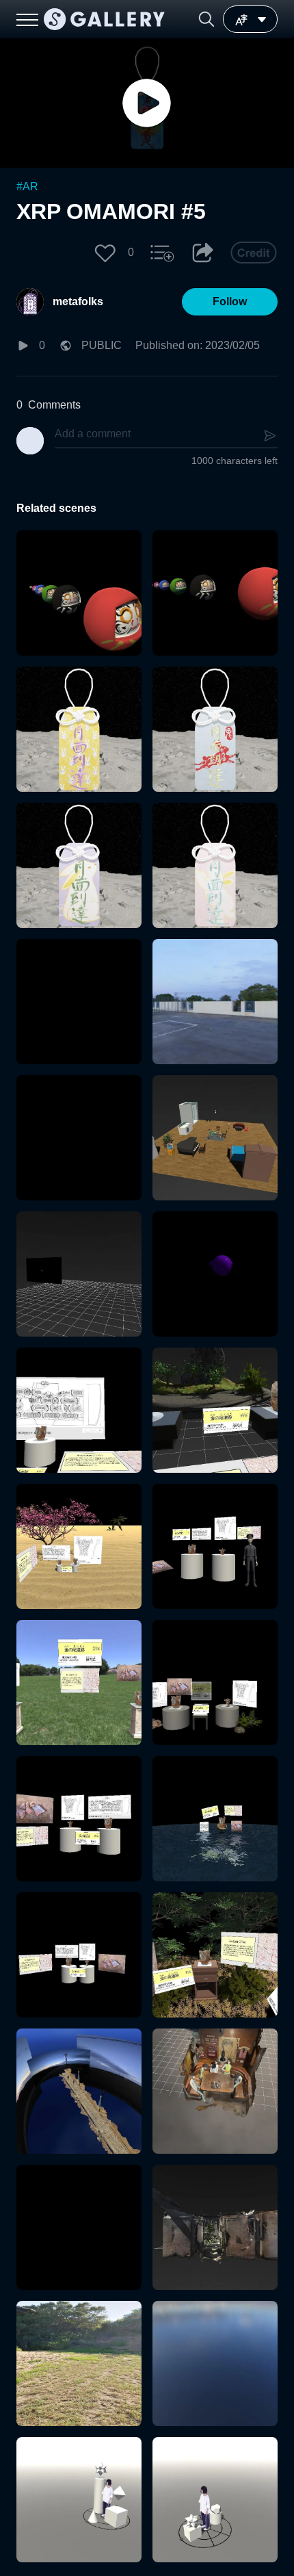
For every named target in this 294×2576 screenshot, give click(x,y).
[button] (206, 19)
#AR (27, 186)
